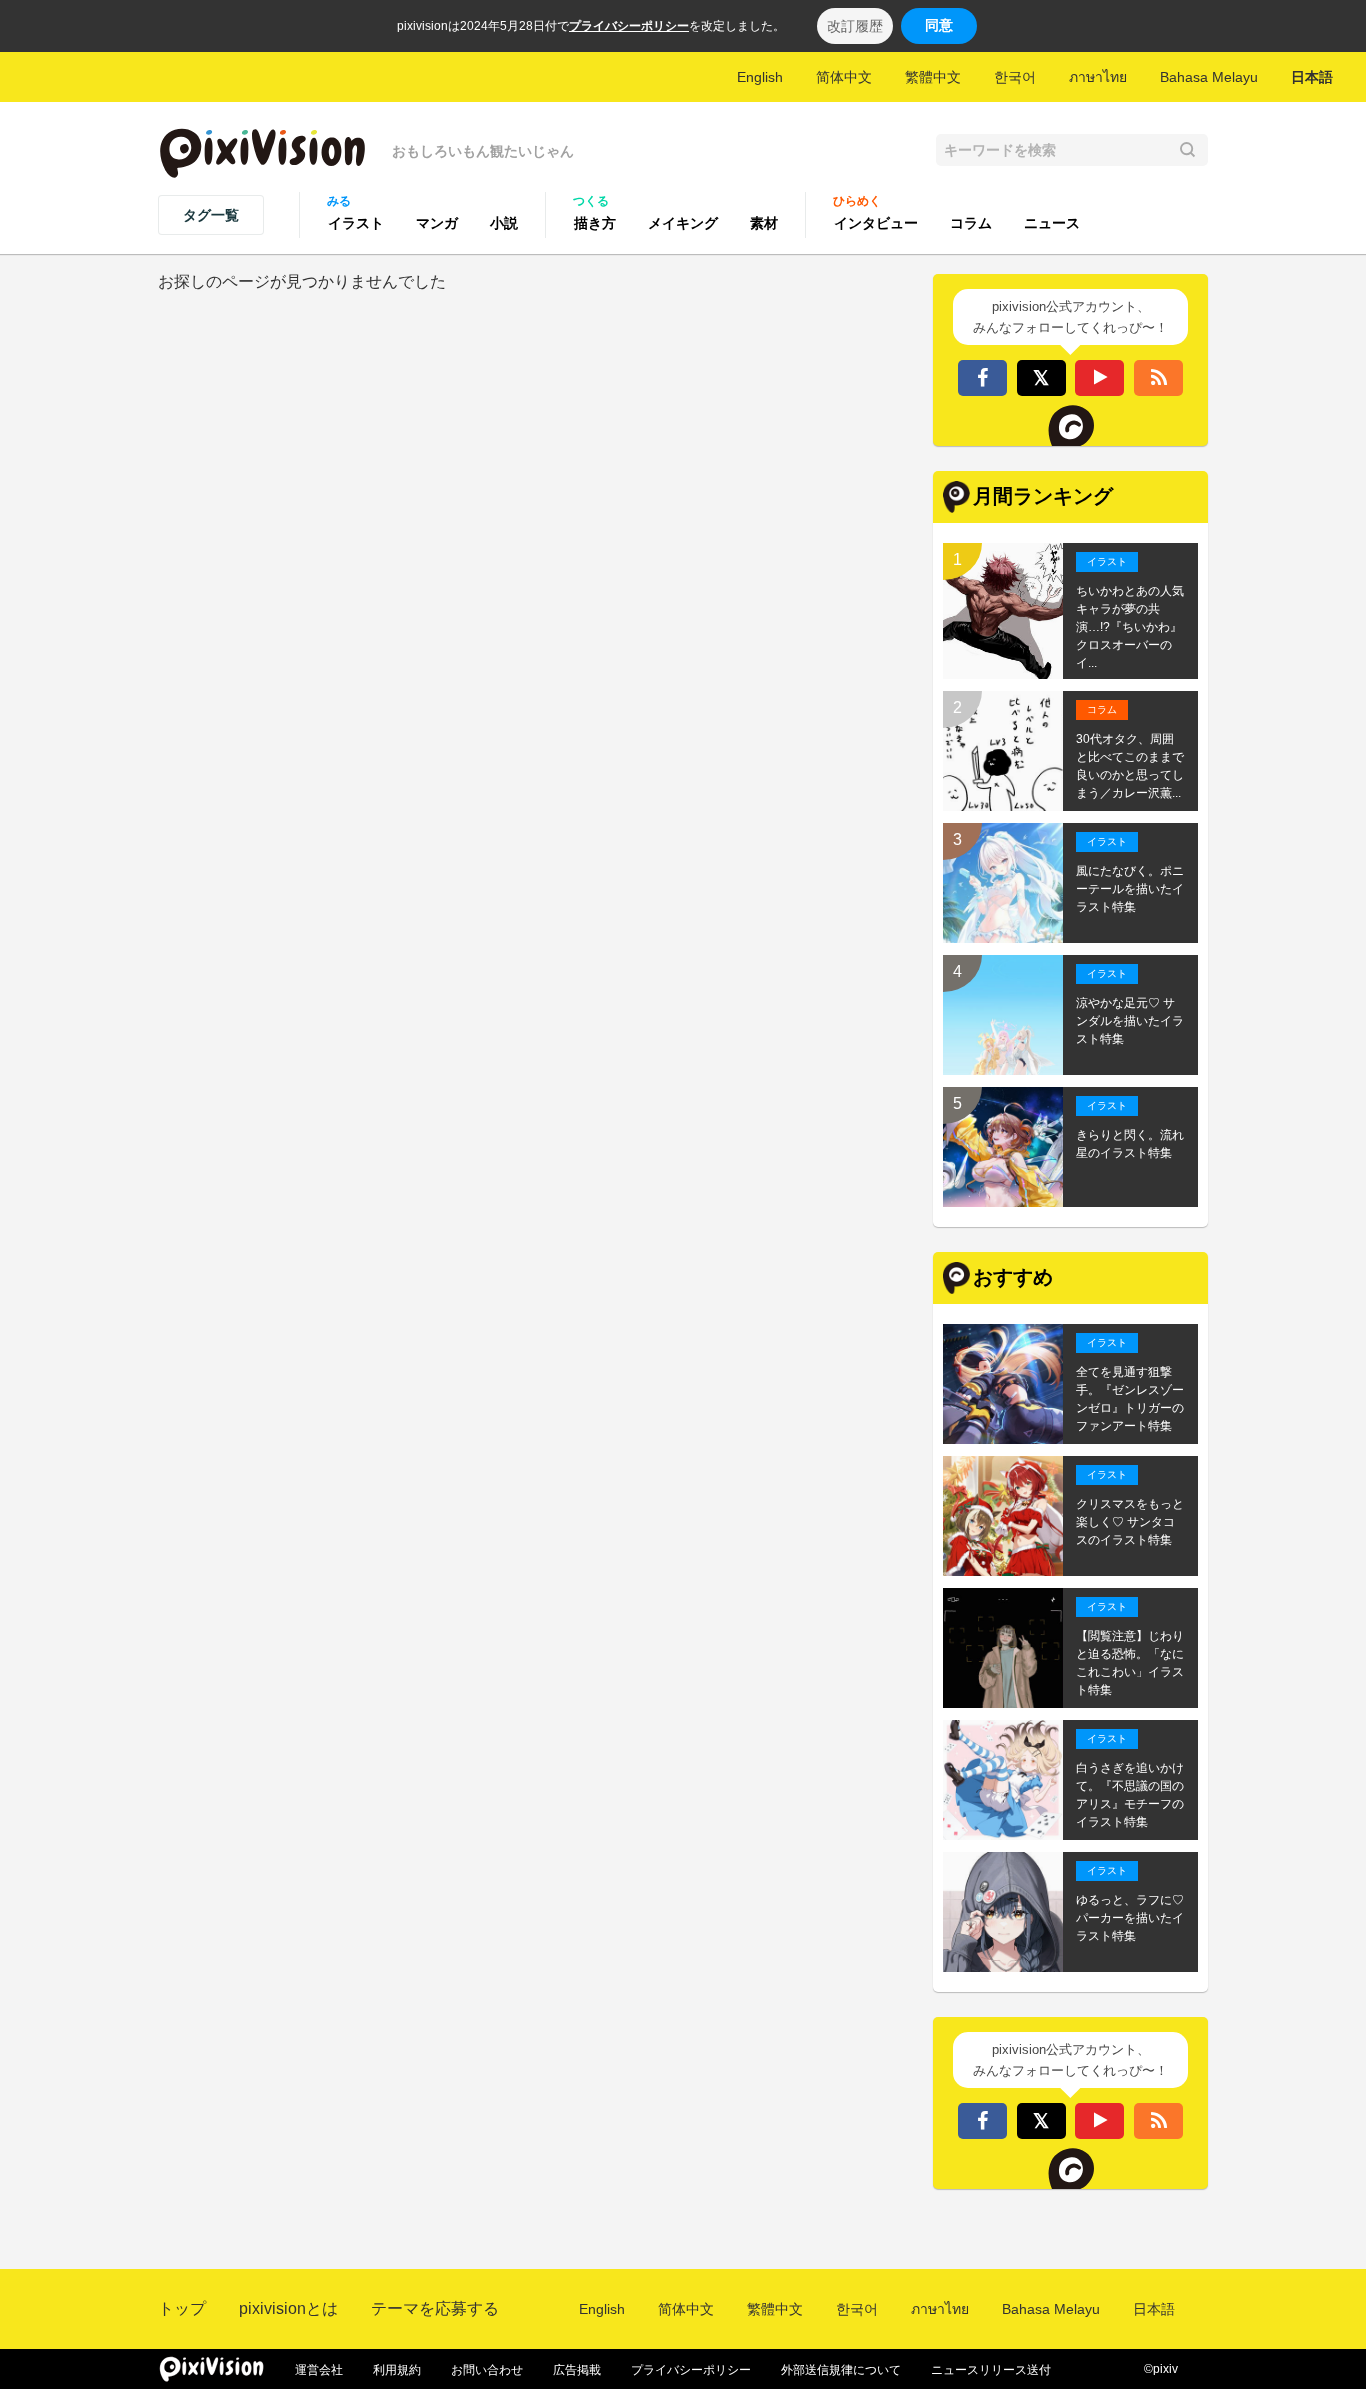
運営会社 (319, 2370)
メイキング (683, 223)
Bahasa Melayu (1209, 77)
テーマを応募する (435, 2308)
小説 (504, 223)
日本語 (1312, 77)
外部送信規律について (841, 2370)
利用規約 (397, 2370)
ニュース (1052, 223)
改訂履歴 (855, 26)
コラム (971, 223)
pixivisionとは (288, 2308)
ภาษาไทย (1098, 77)
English (760, 77)
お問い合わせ (487, 2370)
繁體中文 (933, 77)
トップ (182, 2308)
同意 (939, 25)
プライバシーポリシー (629, 26)
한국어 (1015, 77)
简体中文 (844, 77)
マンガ (437, 223)
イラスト (356, 223)
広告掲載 (577, 2370)
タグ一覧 (211, 215)
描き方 (595, 223)
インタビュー (876, 223)
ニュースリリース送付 (991, 2370)
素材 (764, 223)
